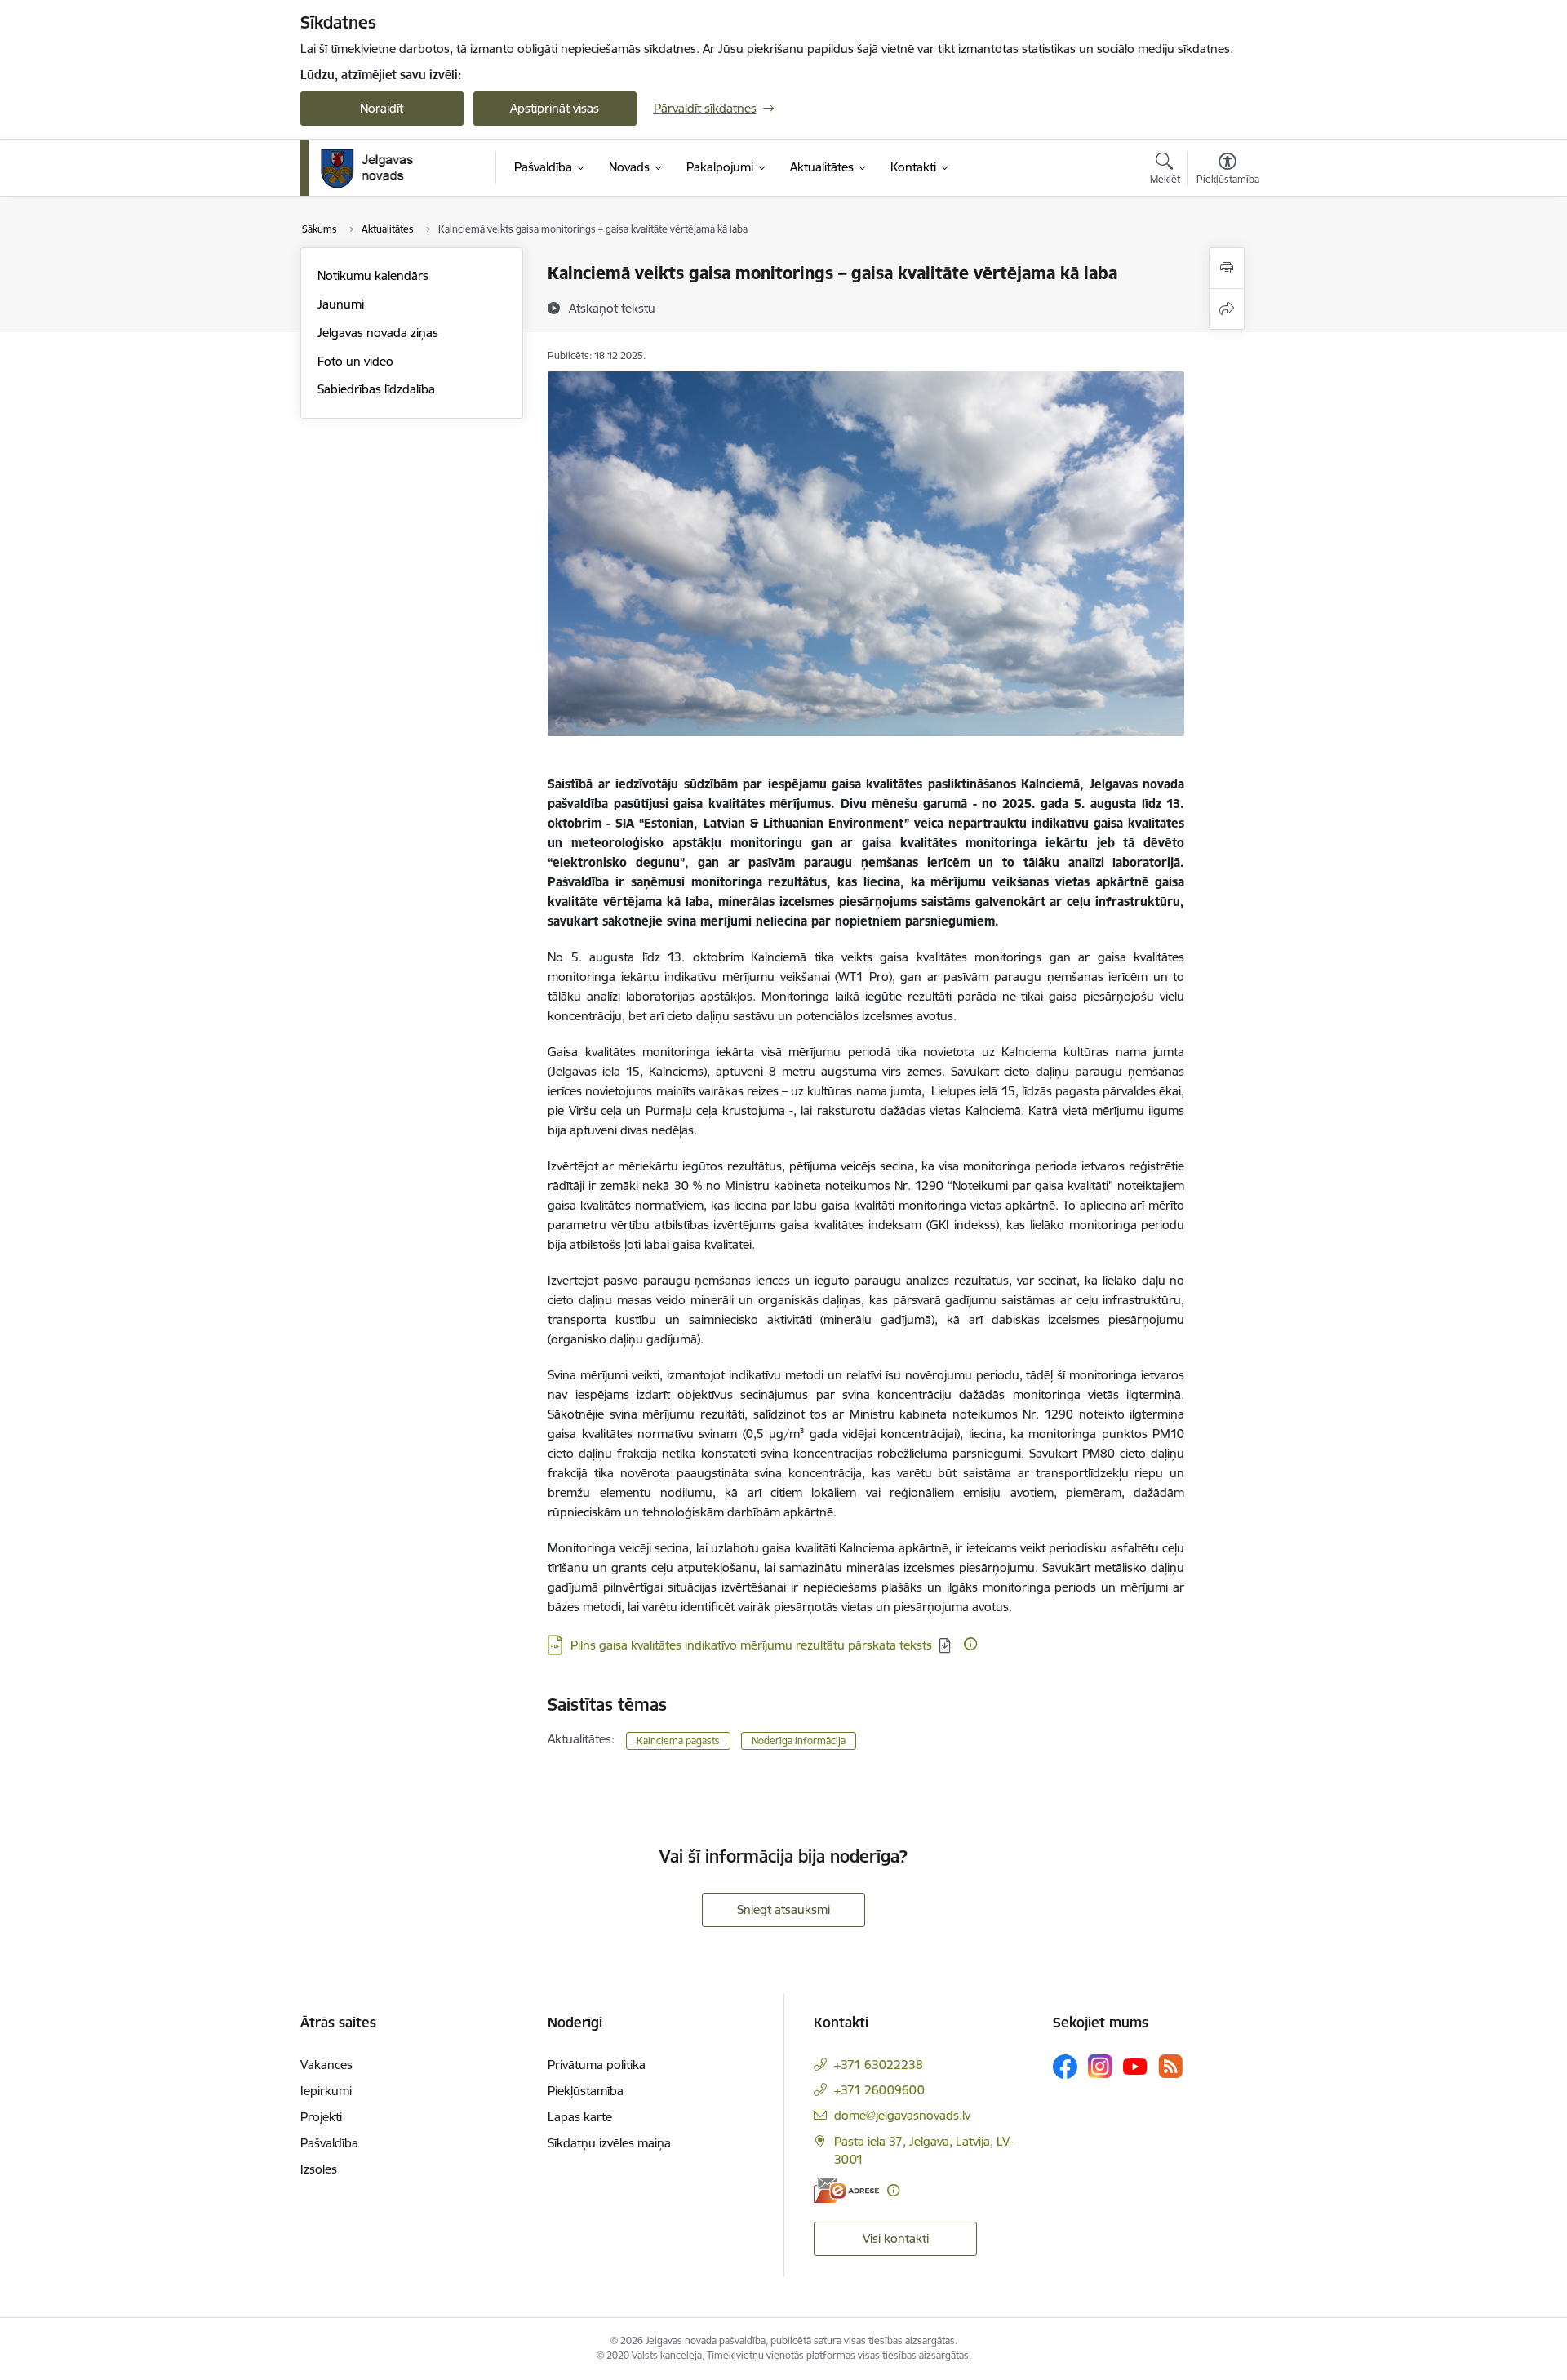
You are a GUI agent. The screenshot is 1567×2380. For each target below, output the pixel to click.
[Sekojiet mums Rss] (1170, 2066)
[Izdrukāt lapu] (1227, 268)
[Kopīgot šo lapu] (1227, 309)
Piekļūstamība (586, 2091)
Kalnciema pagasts (678, 1741)
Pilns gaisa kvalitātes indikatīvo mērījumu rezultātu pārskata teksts (751, 1645)
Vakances (326, 2065)
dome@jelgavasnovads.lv (902, 2115)
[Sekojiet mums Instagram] (1100, 2066)
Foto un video (355, 361)
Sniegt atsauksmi (783, 1909)
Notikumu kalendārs (373, 275)
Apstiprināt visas (555, 108)
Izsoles (319, 2169)
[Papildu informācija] (970, 1644)
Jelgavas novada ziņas (378, 333)
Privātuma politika (597, 2065)
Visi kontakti (896, 2238)
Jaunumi (341, 304)
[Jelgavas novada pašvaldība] (377, 168)
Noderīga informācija (799, 1741)
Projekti (321, 2117)
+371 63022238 (879, 2065)
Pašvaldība (329, 2143)
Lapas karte (580, 2117)
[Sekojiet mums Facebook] (1065, 2067)
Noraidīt (382, 108)
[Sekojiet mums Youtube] (1135, 2066)
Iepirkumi (326, 2091)
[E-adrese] (846, 2190)
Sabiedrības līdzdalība (376, 389)
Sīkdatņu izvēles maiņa (609, 2143)
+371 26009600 (879, 2090)
